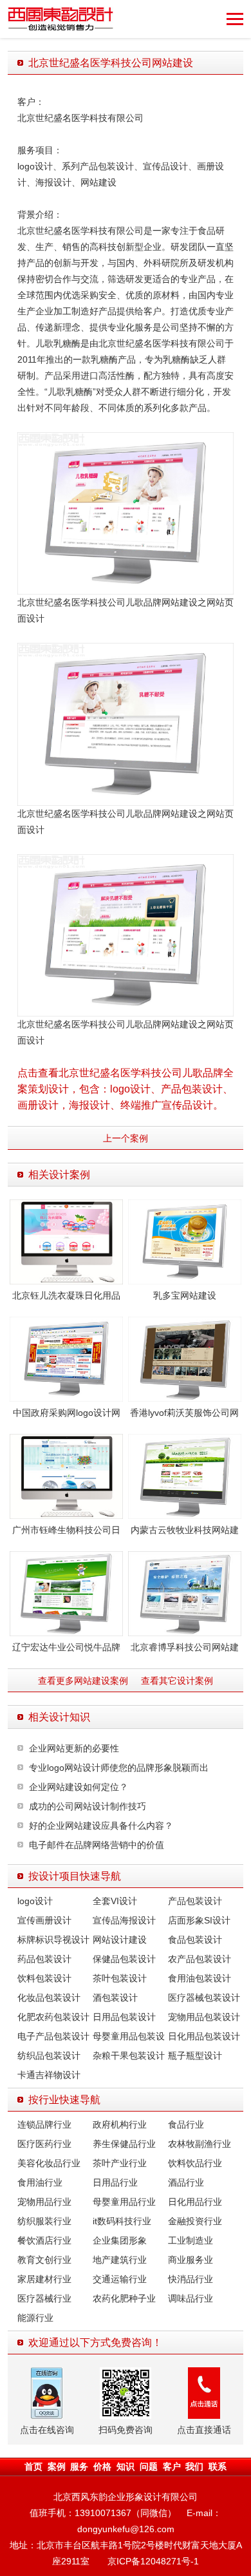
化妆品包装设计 (49, 1998)
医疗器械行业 (44, 2298)
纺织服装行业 (44, 2221)
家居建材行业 (44, 2279)
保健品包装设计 (124, 1959)
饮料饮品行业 (195, 2163)
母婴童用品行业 (124, 2202)
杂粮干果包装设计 (129, 2056)
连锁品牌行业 (44, 2124)
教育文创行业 (44, 2260)
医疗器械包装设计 (204, 1998)
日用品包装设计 (124, 2017)
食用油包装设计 (200, 1978)
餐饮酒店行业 (44, 2240)
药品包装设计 (44, 1959)
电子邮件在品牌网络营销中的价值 (97, 1845)
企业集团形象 (120, 2240)
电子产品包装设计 (53, 2036)
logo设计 (35, 1901)
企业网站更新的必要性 (74, 1748)
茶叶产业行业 (120, 2163)
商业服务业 (191, 2260)
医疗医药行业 (44, 2144)
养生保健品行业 (124, 2144)
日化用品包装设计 (204, 2036)
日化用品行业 (195, 2202)
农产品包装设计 (200, 1959)
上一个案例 (126, 1138)
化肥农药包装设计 (53, 2017)
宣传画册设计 (44, 1920)
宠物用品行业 (44, 2202)
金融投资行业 (195, 2221)
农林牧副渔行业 (200, 2144)
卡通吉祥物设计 (49, 2075)
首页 (33, 2466)
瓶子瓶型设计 (195, 2056)
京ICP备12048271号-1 (153, 2561)
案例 (57, 2466)
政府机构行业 (120, 2124)
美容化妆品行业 (49, 2163)
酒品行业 (186, 2182)
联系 (218, 2466)
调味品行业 (191, 2298)
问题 (149, 2466)
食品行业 (186, 2124)
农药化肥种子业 (124, 2298)
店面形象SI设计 (199, 1920)
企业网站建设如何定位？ (79, 1787)
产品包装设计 (195, 1901)
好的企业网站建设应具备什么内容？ (101, 1826)
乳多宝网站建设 (185, 1295)
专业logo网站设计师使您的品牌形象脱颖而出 (119, 1768)
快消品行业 (191, 2279)
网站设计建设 (120, 1940)
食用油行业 (40, 2182)
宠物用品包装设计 (204, 2017)
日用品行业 (115, 2182)
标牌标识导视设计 (53, 1940)
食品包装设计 (195, 1940)
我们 (194, 2466)
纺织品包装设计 (49, 2056)
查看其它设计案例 (177, 1681)
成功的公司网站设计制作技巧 (88, 1806)
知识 (126, 2466)
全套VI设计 (115, 1901)
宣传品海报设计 (124, 1920)
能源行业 (35, 2318)
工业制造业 (191, 2240)
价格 (102, 2466)
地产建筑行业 (120, 2260)
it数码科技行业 (122, 2221)
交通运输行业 (120, 2279)
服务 (79, 2466)
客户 (172, 2466)
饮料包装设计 (44, 1978)
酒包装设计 (115, 1998)
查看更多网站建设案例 (83, 1681)
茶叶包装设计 (120, 1978)
